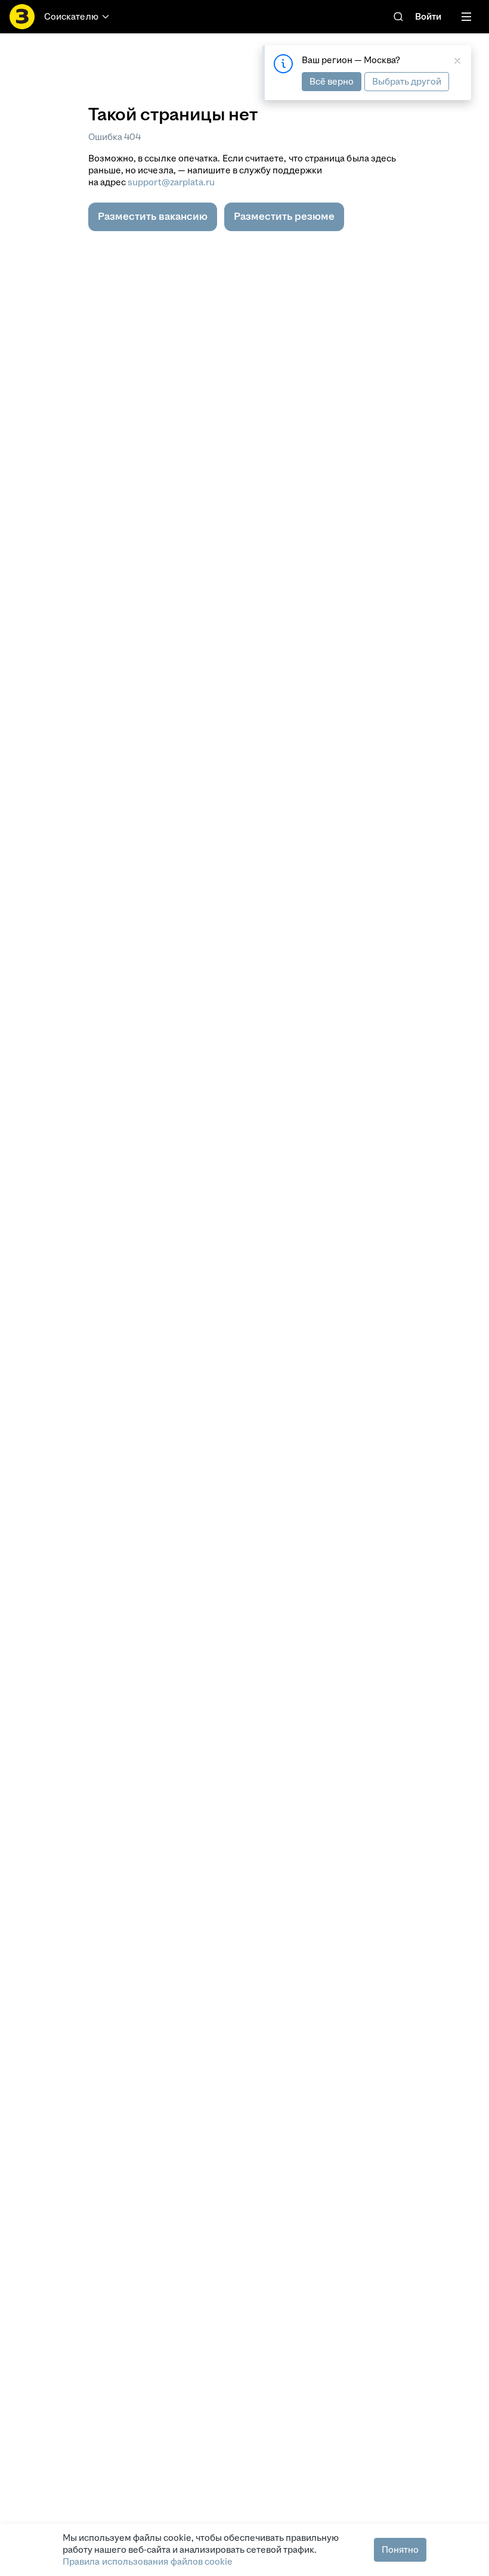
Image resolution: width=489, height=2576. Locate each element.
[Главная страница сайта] (22, 17)
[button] (153, 217)
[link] (398, 17)
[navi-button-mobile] (466, 17)
